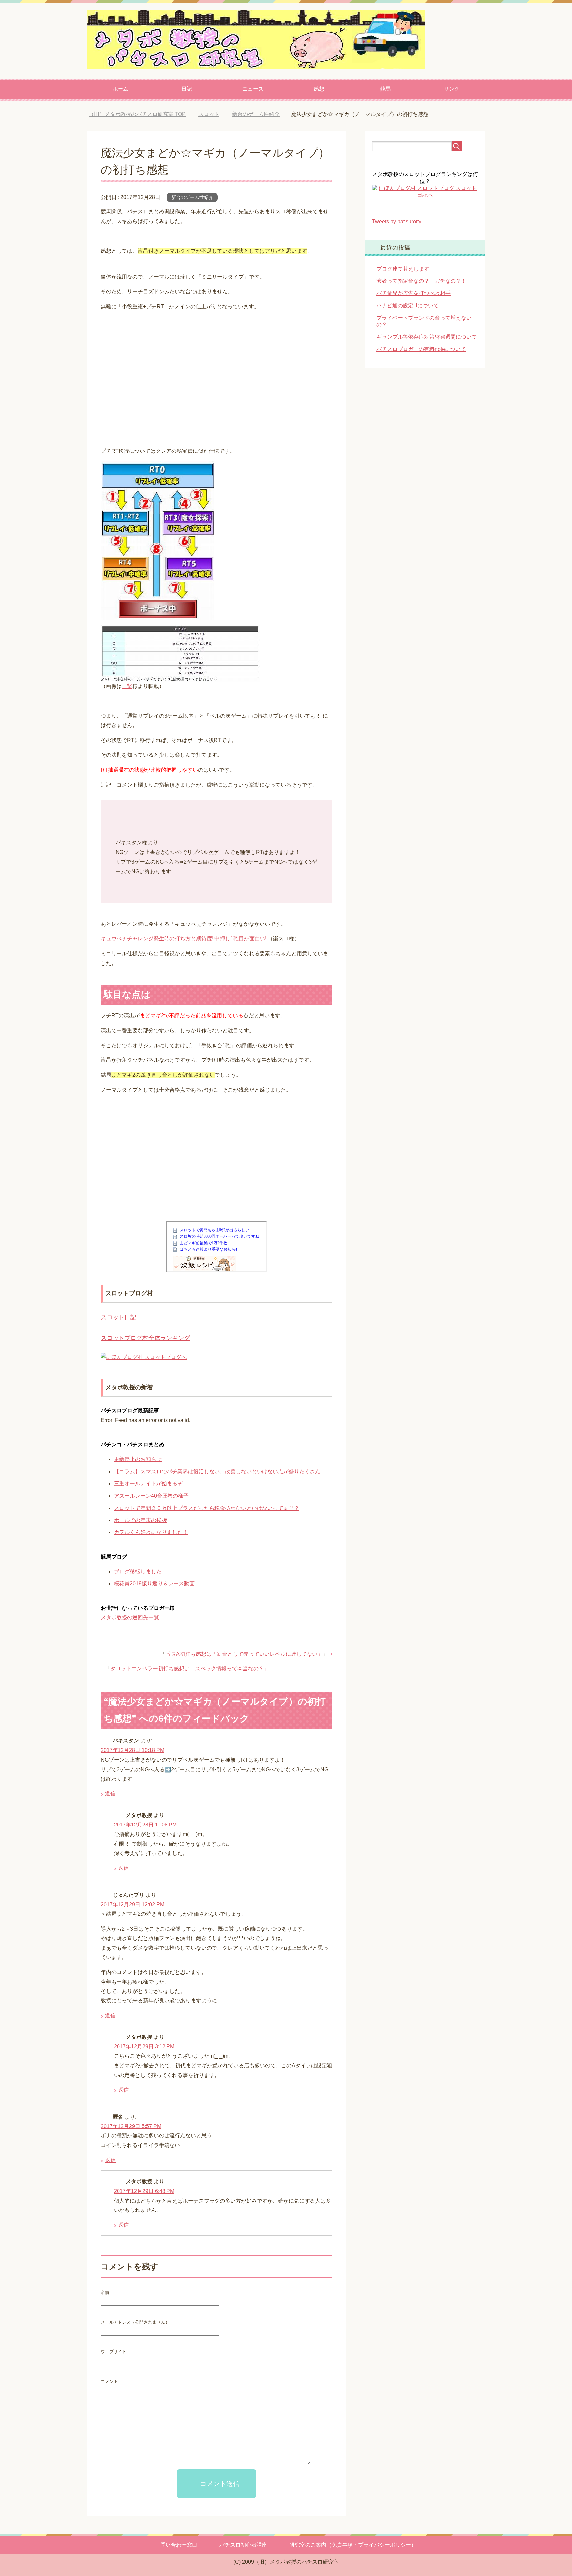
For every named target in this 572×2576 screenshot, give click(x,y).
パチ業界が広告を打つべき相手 (413, 293)
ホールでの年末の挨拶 (140, 1520)
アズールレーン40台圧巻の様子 (151, 1496)
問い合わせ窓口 (179, 2545)
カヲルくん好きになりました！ (151, 1532)
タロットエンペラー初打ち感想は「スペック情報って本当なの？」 (190, 1669)
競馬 (385, 89)
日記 (187, 89)
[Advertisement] (216, 373)
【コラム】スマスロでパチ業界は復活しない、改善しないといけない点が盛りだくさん (217, 1471)
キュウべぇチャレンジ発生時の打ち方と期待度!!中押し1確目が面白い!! (184, 939)
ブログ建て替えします (403, 269)
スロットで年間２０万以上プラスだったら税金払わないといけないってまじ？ (207, 1508)
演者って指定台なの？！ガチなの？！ (421, 281)
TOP (142, 114)
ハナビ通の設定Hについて (407, 305)
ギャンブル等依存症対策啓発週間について (427, 337)
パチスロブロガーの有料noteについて (421, 349)
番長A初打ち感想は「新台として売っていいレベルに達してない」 (244, 1654)
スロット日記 (119, 1317)
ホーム (120, 89)
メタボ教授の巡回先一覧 (130, 1618)
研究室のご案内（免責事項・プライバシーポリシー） (353, 2545)
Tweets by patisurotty (397, 221)
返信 (110, 1794)
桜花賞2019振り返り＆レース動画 (154, 1584)
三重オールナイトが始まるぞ (148, 1484)
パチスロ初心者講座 (243, 2545)
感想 (319, 89)
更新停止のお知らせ (138, 1459)
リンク (452, 89)
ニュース (253, 89)
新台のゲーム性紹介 (192, 197)
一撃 (127, 686)
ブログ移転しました (138, 1572)
